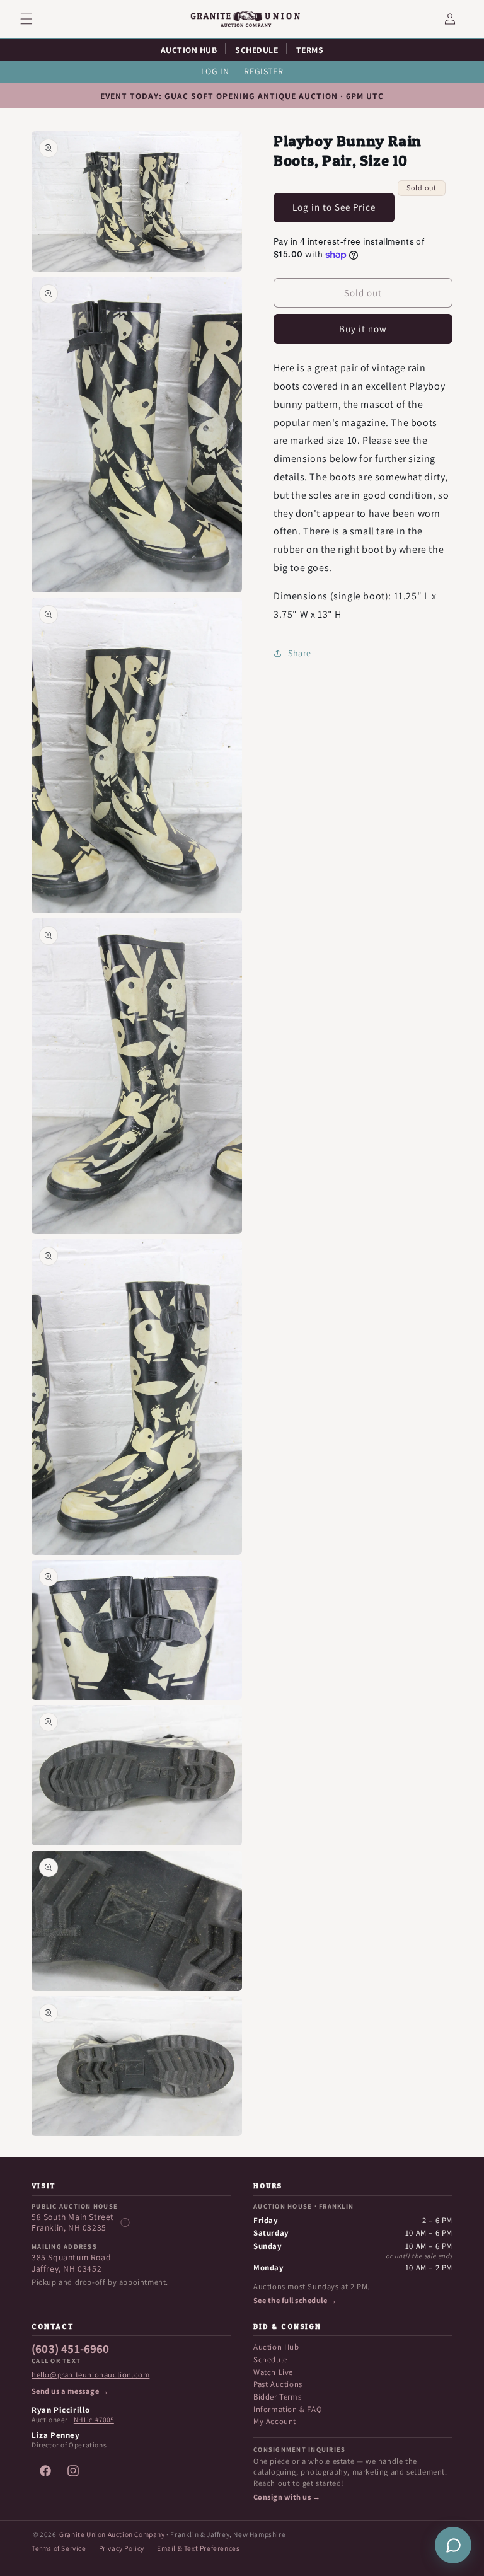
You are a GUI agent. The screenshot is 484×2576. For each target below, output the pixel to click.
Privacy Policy (122, 2548)
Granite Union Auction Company (112, 2534)
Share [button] (300, 653)
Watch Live (273, 2372)
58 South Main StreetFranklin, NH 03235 (73, 2223)
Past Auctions (278, 2384)
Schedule (270, 2359)
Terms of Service (59, 2548)
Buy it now (363, 329)
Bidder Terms (277, 2397)
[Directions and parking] (125, 2222)
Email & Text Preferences (198, 2548)
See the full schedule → (295, 2301)
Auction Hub (276, 2347)
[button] (34, 19)
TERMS (310, 50)
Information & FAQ (287, 2409)
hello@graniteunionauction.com (90, 2375)
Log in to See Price (334, 207)
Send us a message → (70, 2391)
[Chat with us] (453, 2545)
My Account (275, 2421)
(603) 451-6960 (71, 2349)
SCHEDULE (256, 50)
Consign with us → (287, 2497)
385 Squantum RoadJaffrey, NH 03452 (71, 2263)
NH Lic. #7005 (94, 2420)
